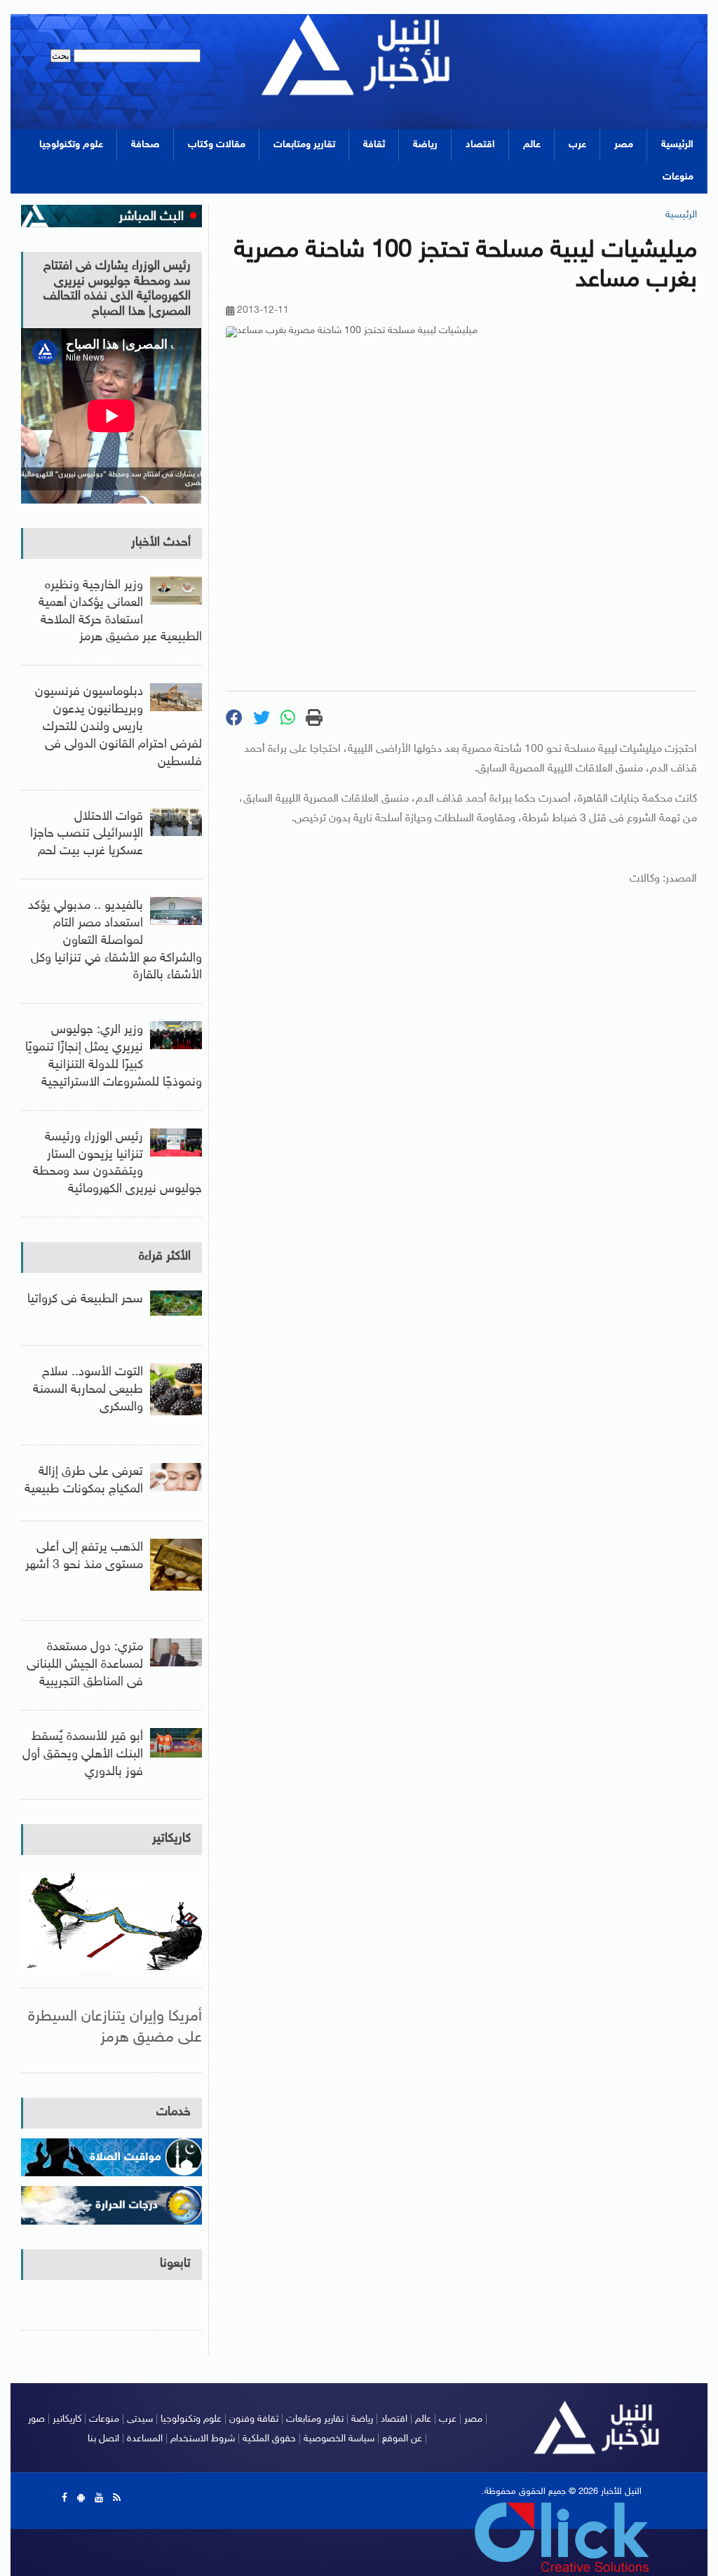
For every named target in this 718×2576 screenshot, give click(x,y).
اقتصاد (480, 145)
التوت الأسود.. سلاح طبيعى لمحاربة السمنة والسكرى (88, 1390)
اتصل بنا (103, 2439)
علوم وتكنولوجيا (71, 145)
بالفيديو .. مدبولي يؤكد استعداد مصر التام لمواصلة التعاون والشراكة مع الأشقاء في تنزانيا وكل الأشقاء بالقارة (115, 941)
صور (36, 2419)
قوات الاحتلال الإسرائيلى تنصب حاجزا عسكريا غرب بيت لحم (87, 835)
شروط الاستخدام (203, 2439)
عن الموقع (402, 2439)
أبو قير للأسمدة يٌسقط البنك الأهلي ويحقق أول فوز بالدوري (83, 1755)
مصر (624, 145)
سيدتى (140, 2419)
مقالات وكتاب (217, 145)
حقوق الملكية (269, 2439)
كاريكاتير (171, 1839)
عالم (532, 145)
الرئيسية (677, 145)
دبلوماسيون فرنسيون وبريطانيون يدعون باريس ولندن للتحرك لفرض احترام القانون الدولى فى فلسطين (118, 727)
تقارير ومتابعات (304, 145)
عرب (577, 145)
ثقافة (374, 145)
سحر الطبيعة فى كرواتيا (85, 1300)
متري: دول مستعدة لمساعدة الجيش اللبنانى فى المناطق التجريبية (85, 1665)
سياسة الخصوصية (339, 2439)
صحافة (145, 145)
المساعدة (145, 2439)
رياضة (425, 145)
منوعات (678, 177)
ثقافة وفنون (254, 2419)
